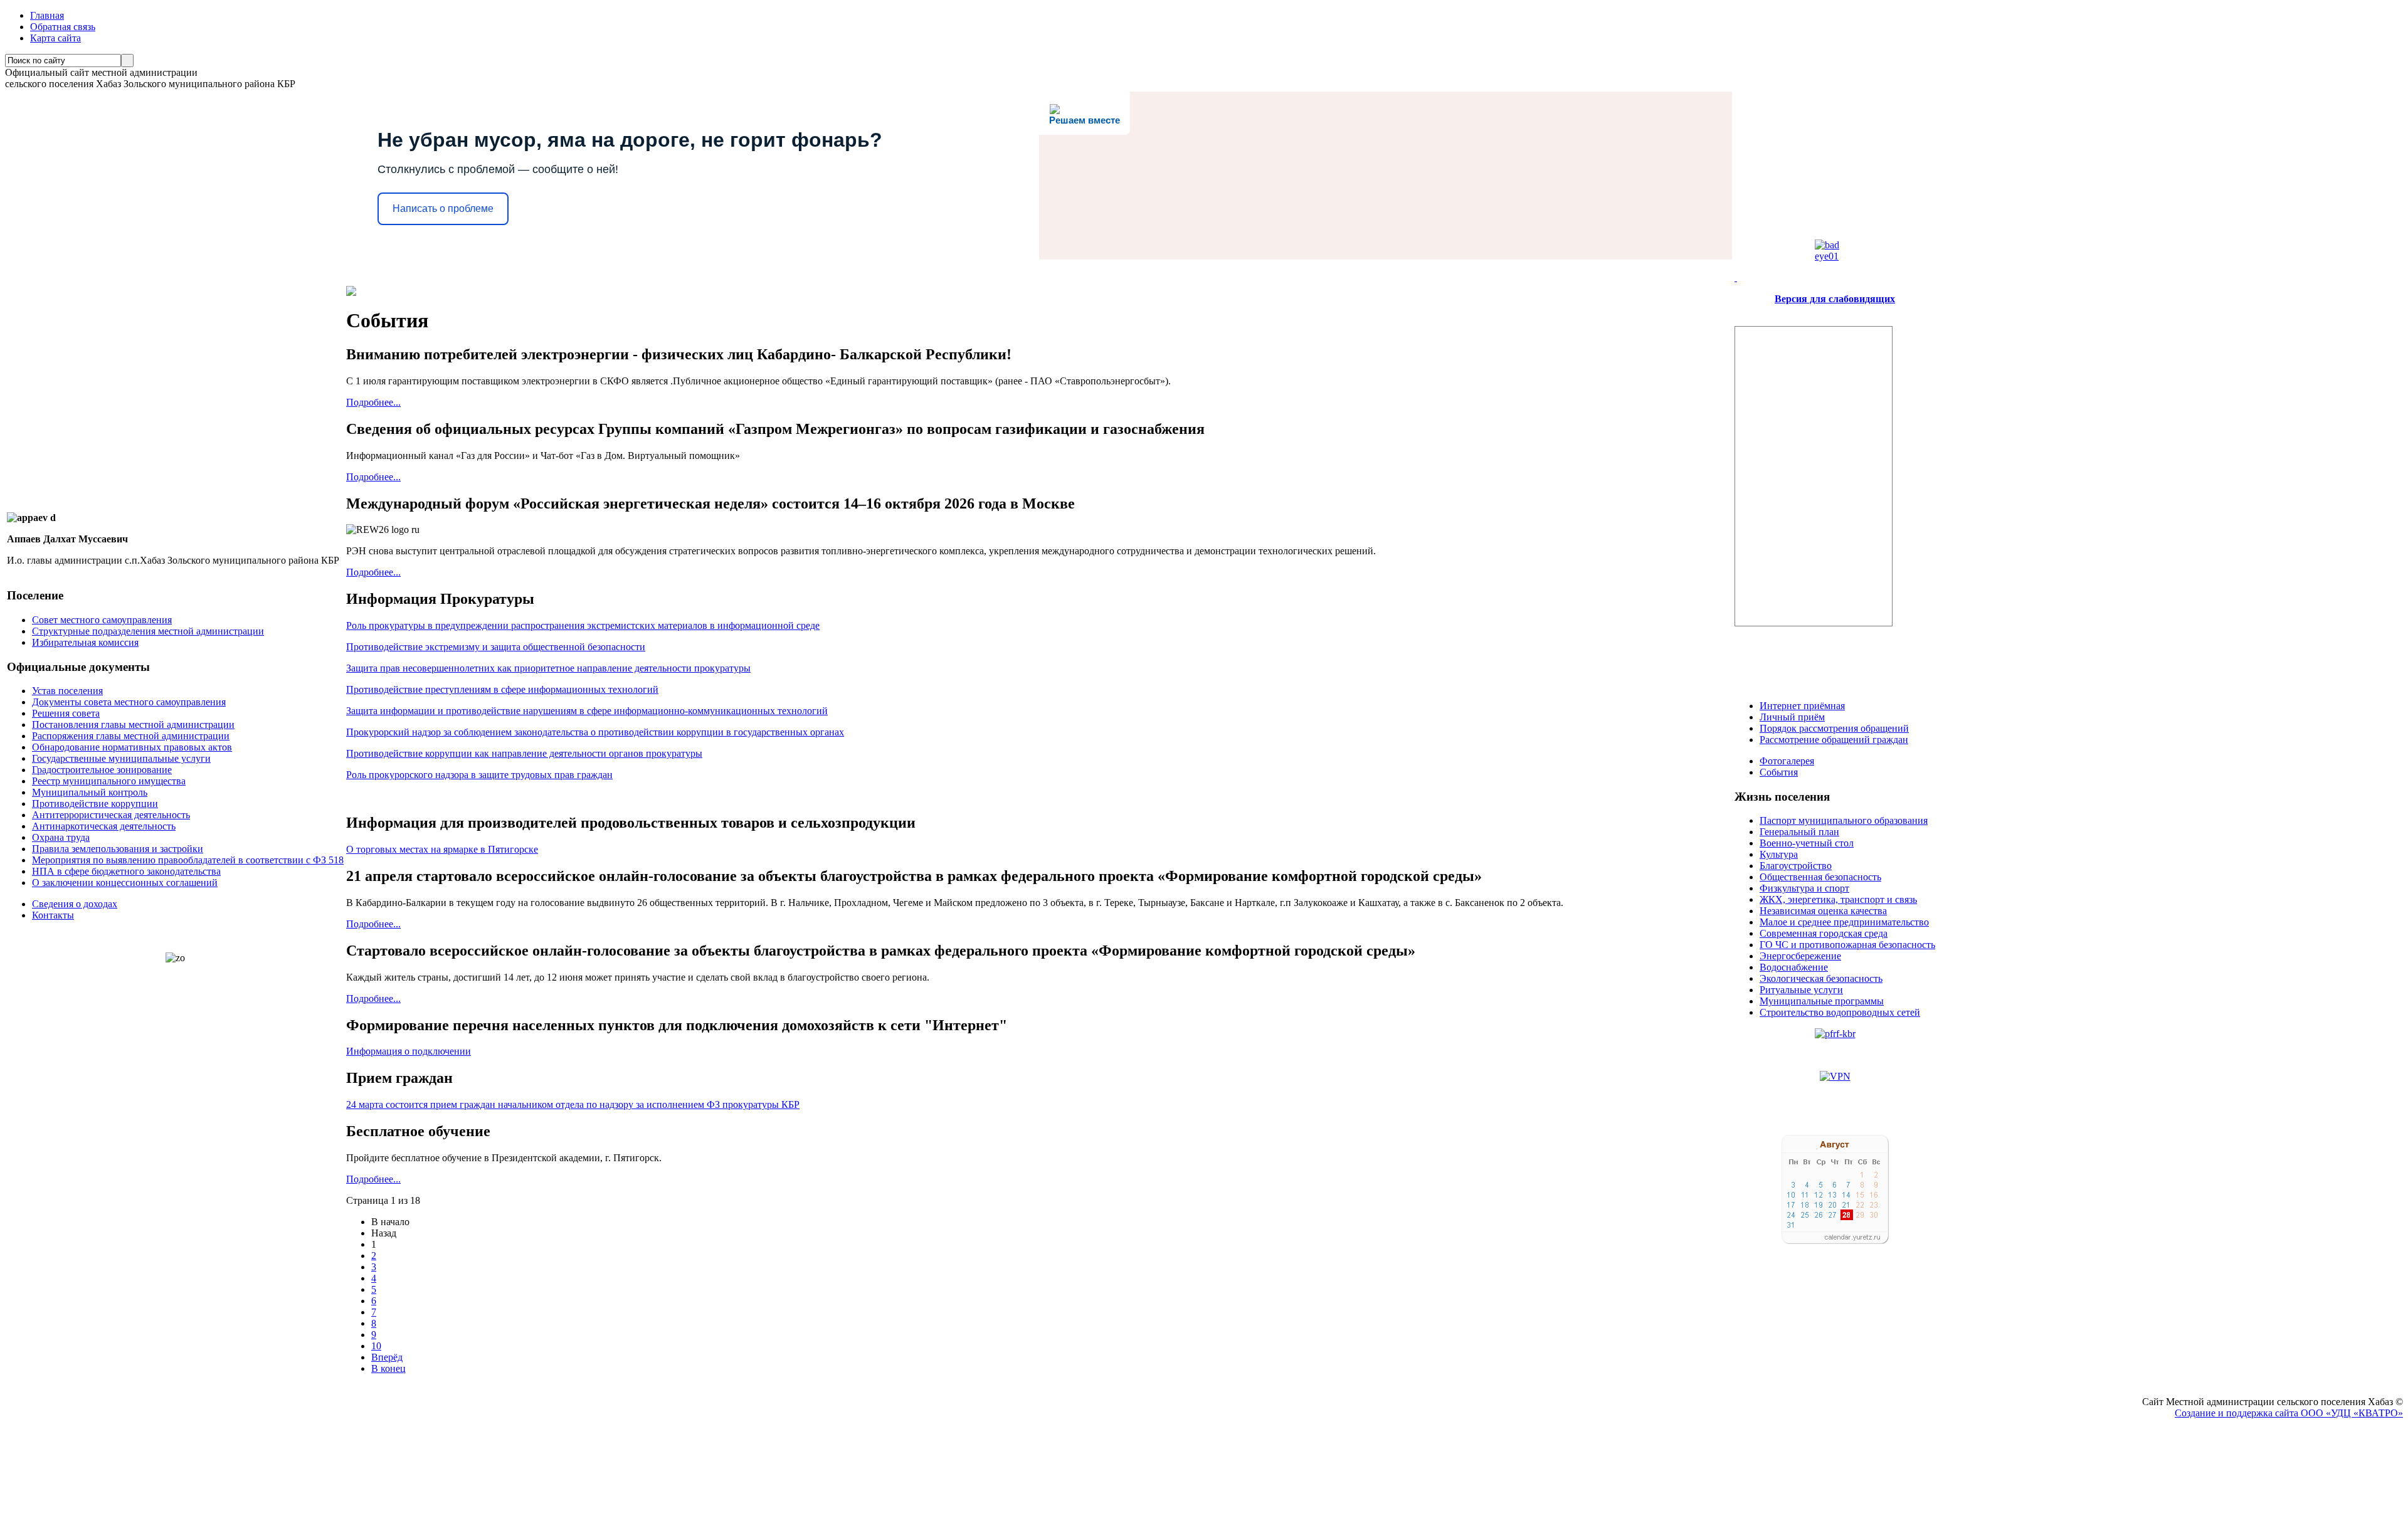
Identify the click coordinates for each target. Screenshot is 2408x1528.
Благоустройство (1796, 866)
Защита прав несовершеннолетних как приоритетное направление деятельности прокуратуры (548, 668)
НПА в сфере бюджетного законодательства (126, 871)
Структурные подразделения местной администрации (148, 631)
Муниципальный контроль (90, 792)
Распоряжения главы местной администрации (131, 736)
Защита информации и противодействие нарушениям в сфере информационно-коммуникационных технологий (587, 711)
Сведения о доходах (75, 904)
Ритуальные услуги (1801, 990)
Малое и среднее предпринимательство (1844, 922)
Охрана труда (61, 837)
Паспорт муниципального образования (1844, 820)
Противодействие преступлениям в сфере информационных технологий (502, 689)
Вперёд (387, 1357)
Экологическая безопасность (1821, 978)
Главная (47, 15)
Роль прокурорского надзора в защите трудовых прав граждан (479, 775)
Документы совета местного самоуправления (129, 702)
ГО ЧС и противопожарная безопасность (1847, 945)
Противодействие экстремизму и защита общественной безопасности (496, 647)
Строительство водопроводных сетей (1840, 1012)
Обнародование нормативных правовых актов (132, 747)
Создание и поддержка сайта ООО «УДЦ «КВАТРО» (2289, 1413)
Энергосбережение (1800, 956)
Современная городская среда (1824, 933)
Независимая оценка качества (1823, 911)
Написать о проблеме (443, 208)
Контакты (53, 915)
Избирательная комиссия (85, 642)
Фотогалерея (1787, 761)
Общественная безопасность (1820, 877)
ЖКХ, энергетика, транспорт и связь (1838, 899)
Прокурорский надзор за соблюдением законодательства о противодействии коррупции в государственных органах (595, 732)
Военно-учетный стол (1807, 843)
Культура (1779, 854)
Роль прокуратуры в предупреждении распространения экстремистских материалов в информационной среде (583, 625)
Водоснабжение (1794, 967)
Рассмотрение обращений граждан (1834, 740)
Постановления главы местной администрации (133, 724)
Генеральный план (1799, 832)
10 (376, 1346)
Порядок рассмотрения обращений (1834, 728)
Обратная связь (63, 27)
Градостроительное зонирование (102, 770)
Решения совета (66, 713)
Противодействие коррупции (95, 804)
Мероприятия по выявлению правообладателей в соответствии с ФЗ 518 (188, 860)
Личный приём (1792, 717)
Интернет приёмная (1802, 706)
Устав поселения (67, 691)
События (1779, 772)
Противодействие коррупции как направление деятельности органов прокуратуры (524, 753)
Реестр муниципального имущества (109, 781)
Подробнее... (373, 402)
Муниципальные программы (1822, 1001)
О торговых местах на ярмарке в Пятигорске (442, 849)
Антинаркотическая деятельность (104, 826)
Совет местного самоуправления (102, 620)
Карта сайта (55, 38)
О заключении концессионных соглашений (125, 883)
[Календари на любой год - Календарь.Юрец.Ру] (1835, 1241)
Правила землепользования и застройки (118, 849)
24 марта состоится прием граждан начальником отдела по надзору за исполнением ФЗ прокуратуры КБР (573, 1104)
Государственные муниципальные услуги (121, 758)
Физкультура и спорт (1804, 888)
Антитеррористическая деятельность (111, 815)
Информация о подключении (409, 1051)
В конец (388, 1368)
